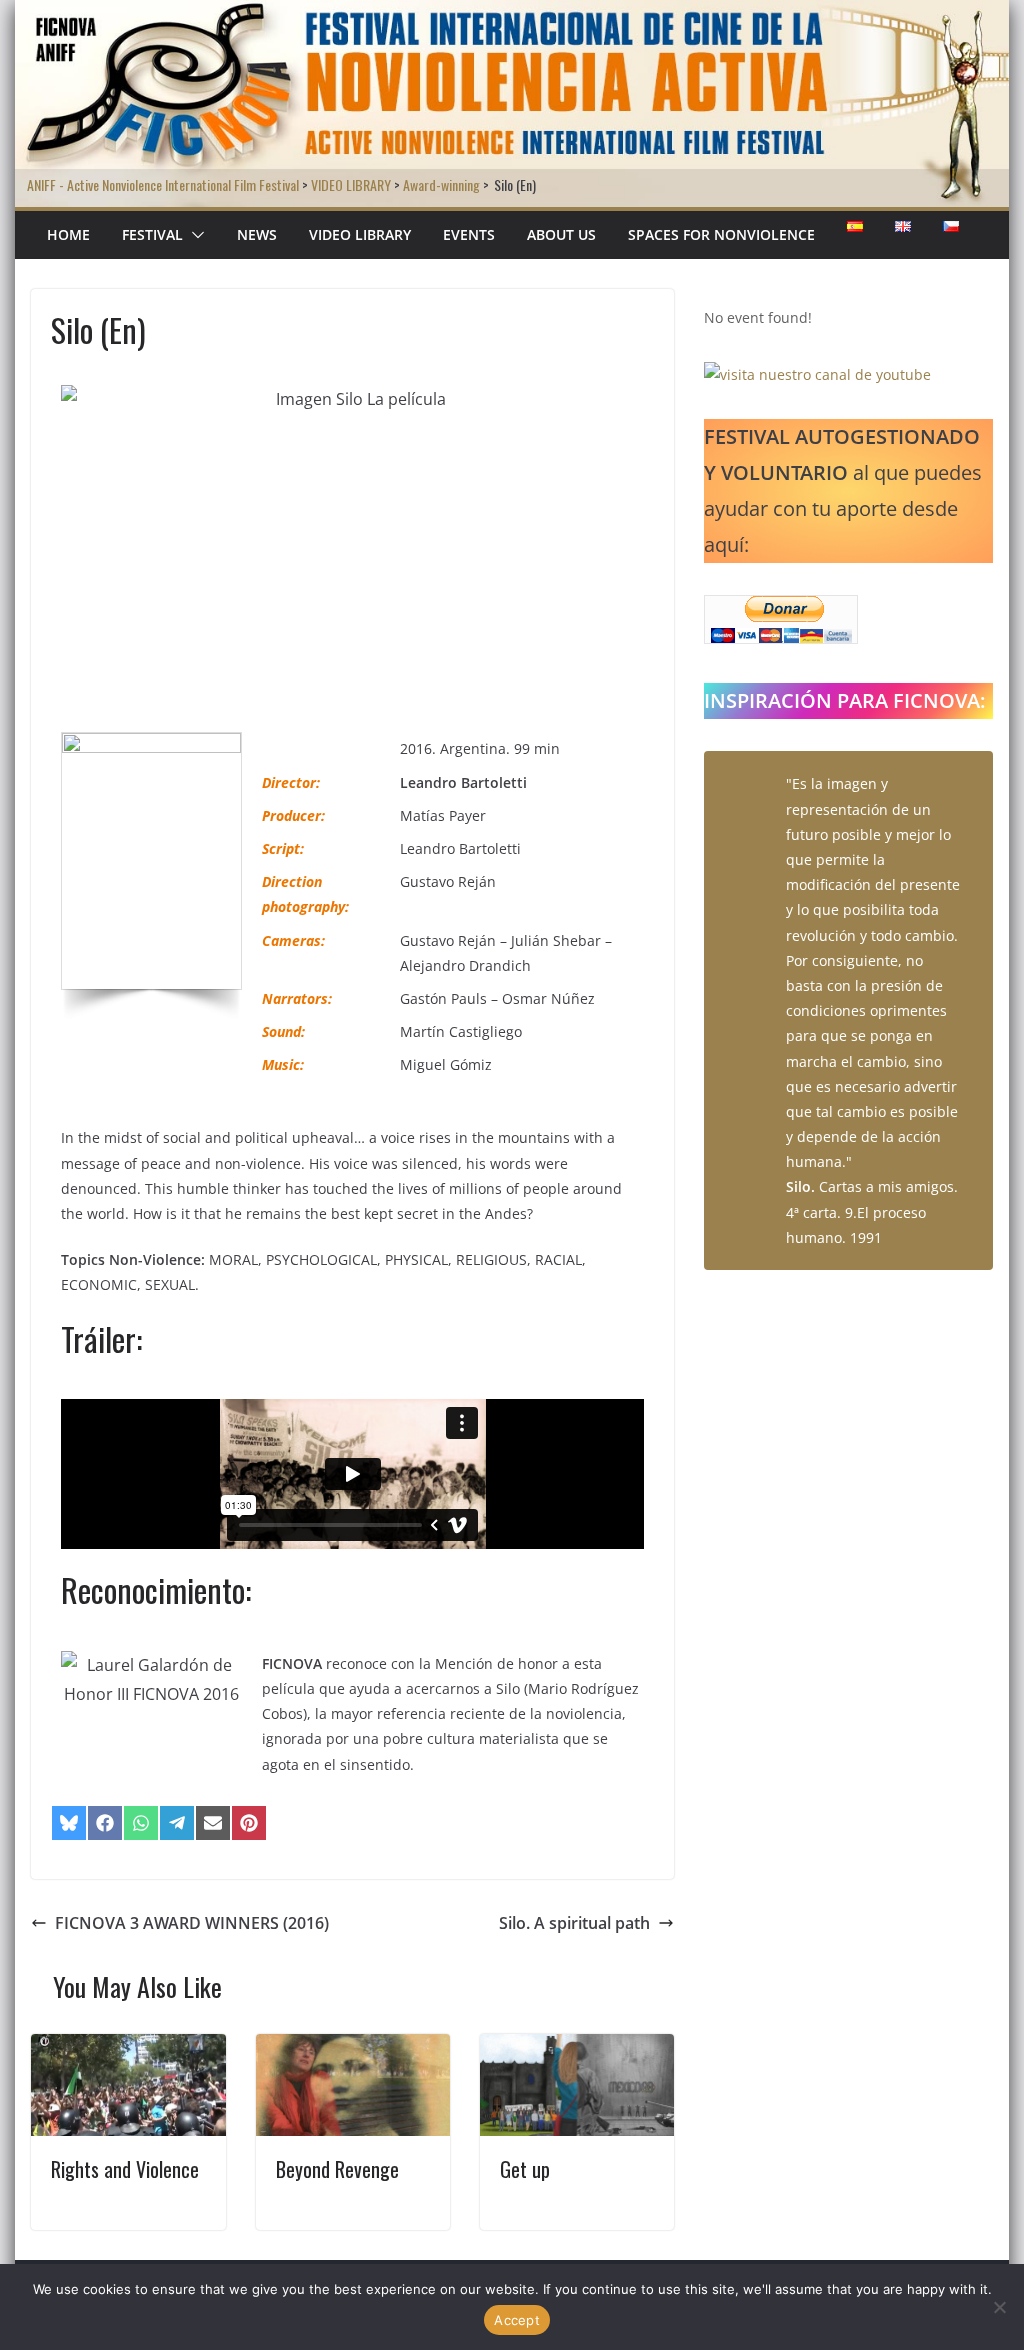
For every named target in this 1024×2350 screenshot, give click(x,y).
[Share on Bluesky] (69, 1823)
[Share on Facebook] (105, 1823)
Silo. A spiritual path (574, 1923)
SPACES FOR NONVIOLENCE (721, 234)
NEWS (257, 234)
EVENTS (469, 234)
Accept (517, 2320)
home (68, 234)
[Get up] (577, 2048)
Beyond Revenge (337, 2169)
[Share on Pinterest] (249, 1823)
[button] (194, 235)
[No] (999, 2307)
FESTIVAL (152, 234)
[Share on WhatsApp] (141, 1823)
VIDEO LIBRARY (360, 234)
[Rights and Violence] (128, 2048)
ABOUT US (561, 234)
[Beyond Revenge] (353, 2048)
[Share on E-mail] (213, 1823)
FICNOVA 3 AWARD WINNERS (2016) (192, 1923)
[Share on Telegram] (177, 1823)
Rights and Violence (125, 2169)
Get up (525, 2169)
